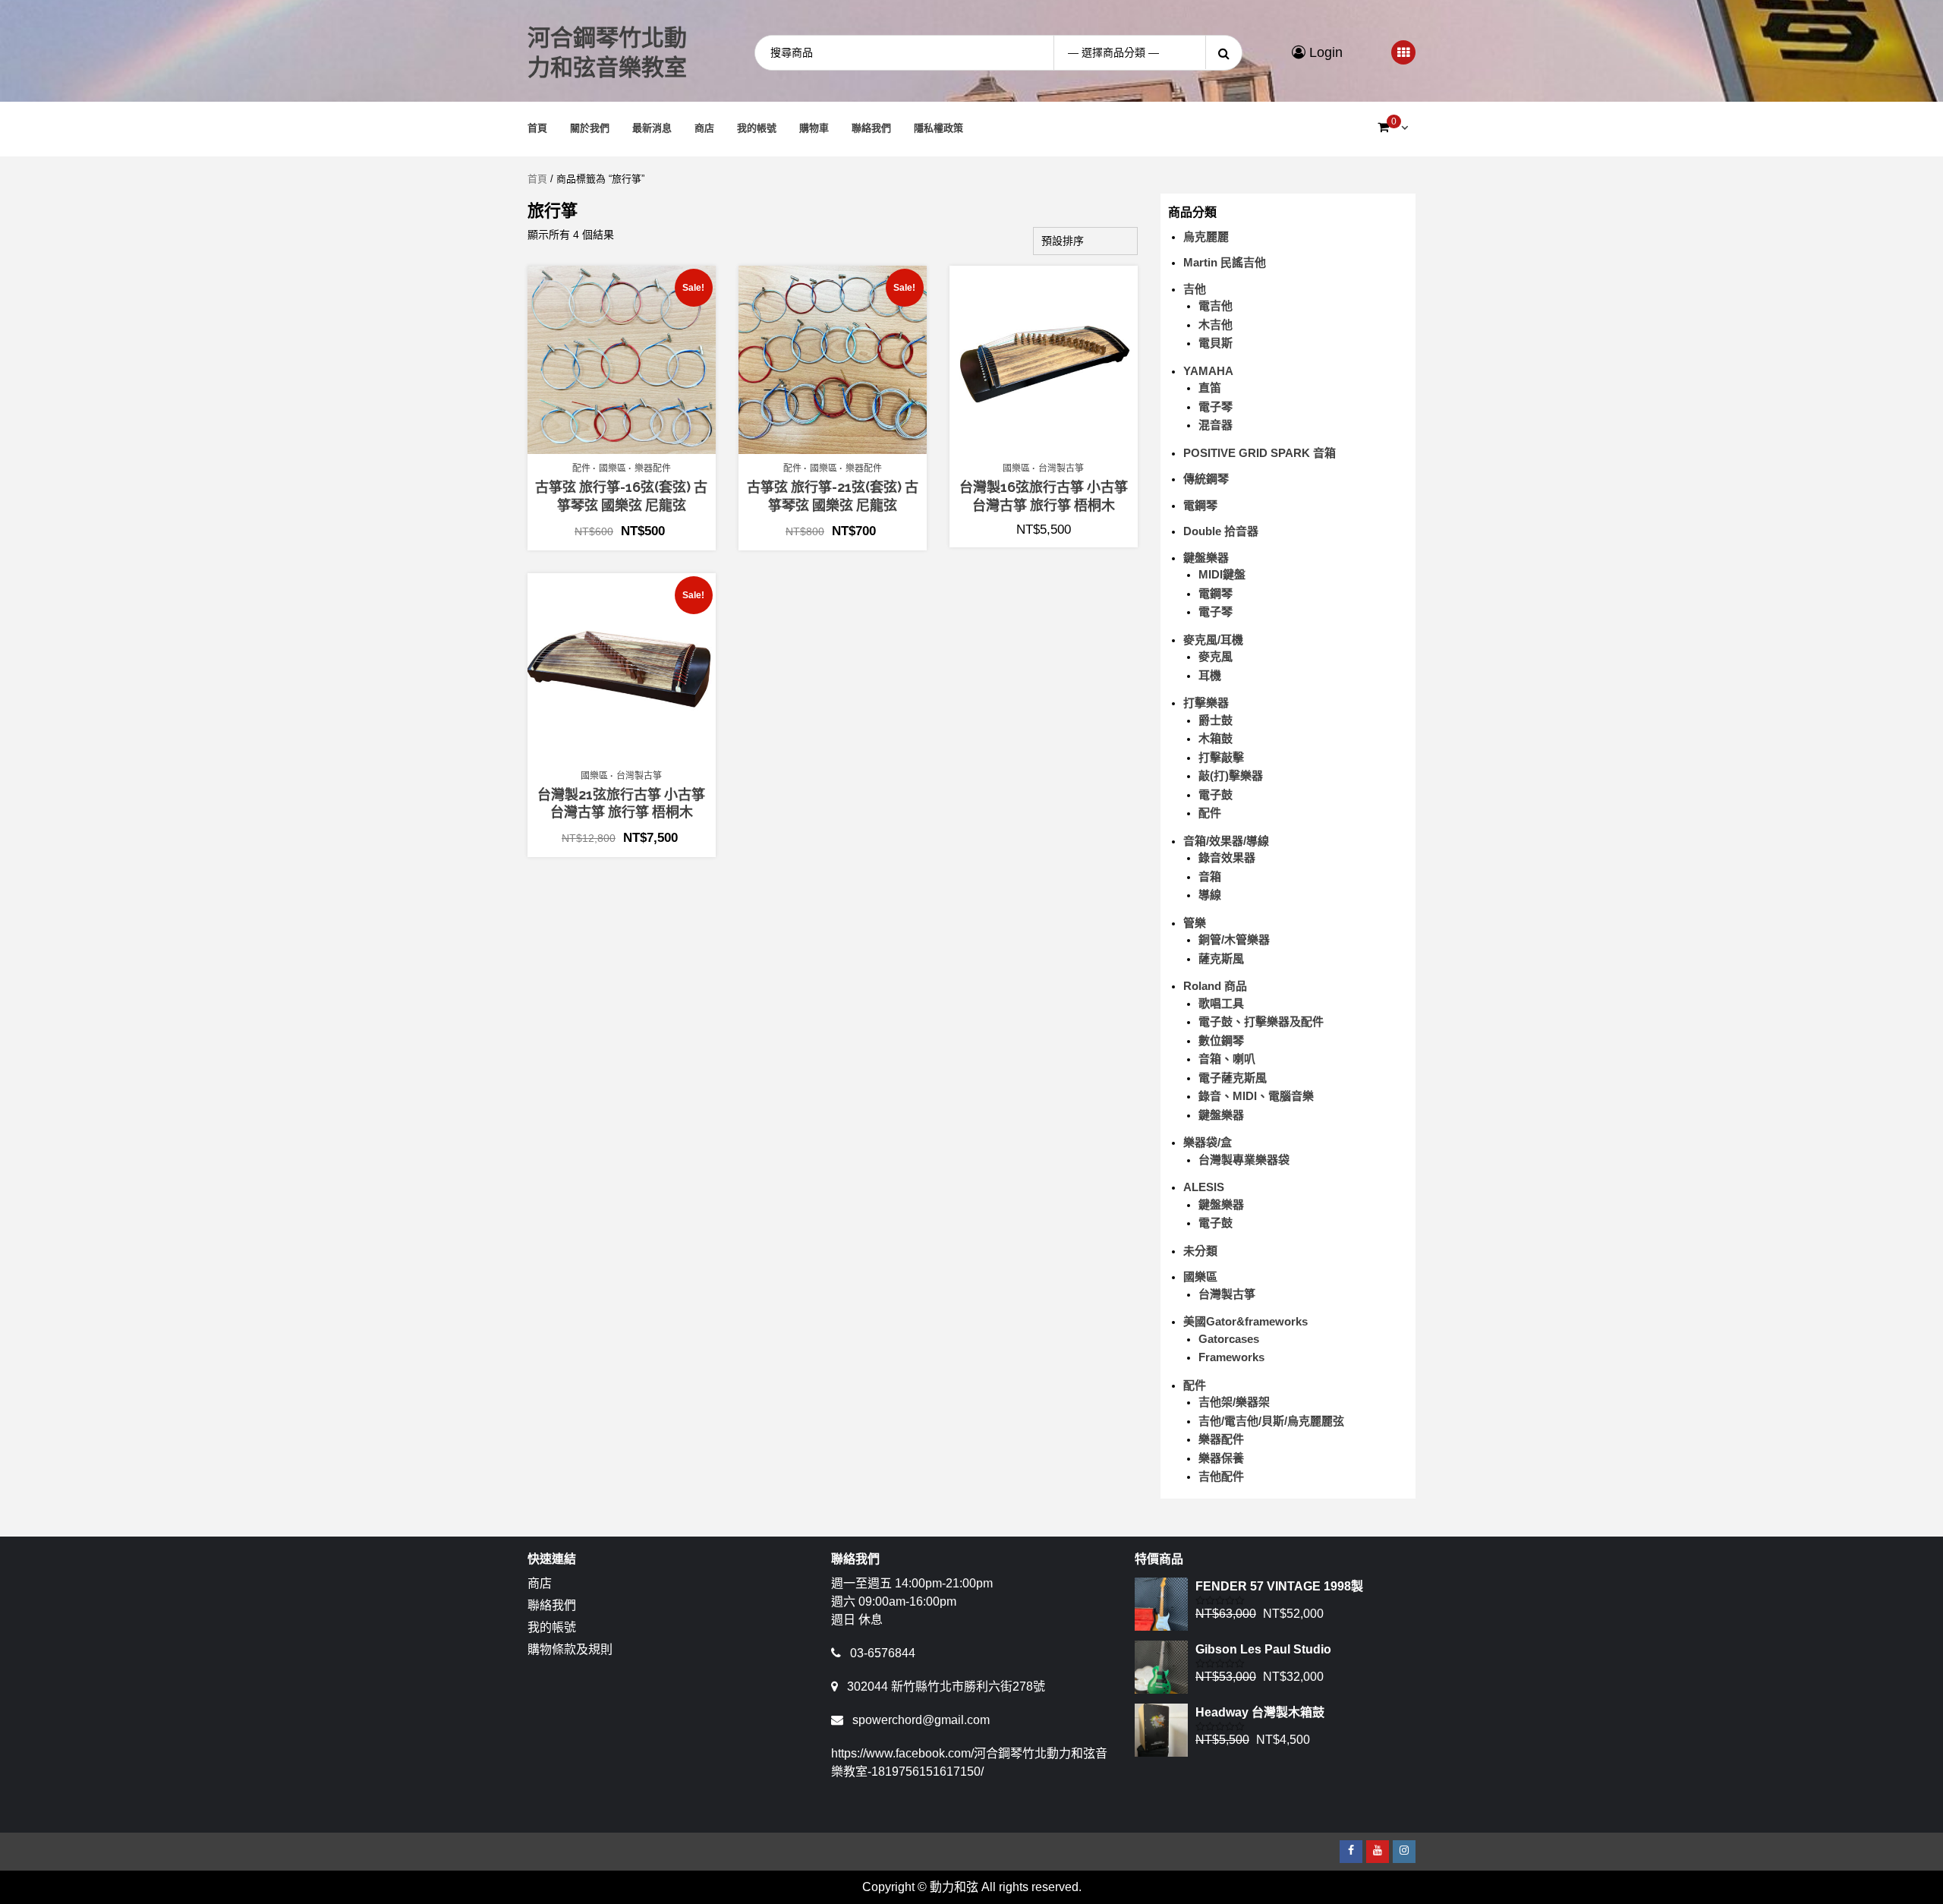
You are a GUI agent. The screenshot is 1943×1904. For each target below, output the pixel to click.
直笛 (1210, 388)
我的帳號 (757, 128)
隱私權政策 (938, 128)
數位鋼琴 (1221, 1040)
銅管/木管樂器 (1234, 939)
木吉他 (1216, 325)
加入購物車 (629, 446)
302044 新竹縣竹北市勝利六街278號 (946, 1686)
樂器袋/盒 (1208, 1142)
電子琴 (1216, 407)
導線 (1210, 895)
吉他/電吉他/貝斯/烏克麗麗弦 (1271, 1421)
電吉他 (1216, 306)
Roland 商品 (1215, 986)
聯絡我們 (871, 128)
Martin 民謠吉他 (1225, 262)
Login (1324, 52)
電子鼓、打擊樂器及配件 (1261, 1021)
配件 (581, 468)
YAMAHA (1208, 371)
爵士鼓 (1216, 720)
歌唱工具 (1221, 1003)
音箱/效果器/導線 (1226, 841)
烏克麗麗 (1206, 236)
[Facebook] (1351, 1852)
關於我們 (590, 128)
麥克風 (1216, 656)
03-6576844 (883, 1653)
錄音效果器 (1227, 857)
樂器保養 (1221, 1458)
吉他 (1195, 289)
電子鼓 (1216, 794)
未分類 (1200, 1251)
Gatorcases (1229, 1339)
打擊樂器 (1206, 703)
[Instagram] (1404, 1852)
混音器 (1216, 425)
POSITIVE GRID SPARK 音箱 (1260, 453)
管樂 (1195, 923)
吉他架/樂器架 (1234, 1402)
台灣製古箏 (1061, 468)
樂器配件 (653, 468)
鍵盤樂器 (1206, 558)
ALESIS (1204, 1187)
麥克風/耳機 (1213, 640)
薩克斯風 (1221, 958)
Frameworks (1231, 1357)
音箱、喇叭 (1227, 1059)
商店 (704, 128)
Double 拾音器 (1221, 531)
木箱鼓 (1216, 738)
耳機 (1210, 675)
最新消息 (652, 128)
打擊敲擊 (1221, 757)
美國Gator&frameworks (1245, 1321)
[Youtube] (1378, 1852)
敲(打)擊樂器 (1231, 775)
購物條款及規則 (570, 1649)
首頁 (537, 128)
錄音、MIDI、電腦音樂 (1256, 1096)
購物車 (814, 128)
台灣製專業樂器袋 (1244, 1160)
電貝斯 (1216, 343)
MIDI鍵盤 (1222, 574)
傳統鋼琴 (1206, 479)
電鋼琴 (1200, 505)
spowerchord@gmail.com (921, 1720)
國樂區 (613, 468)
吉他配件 (1221, 1476)
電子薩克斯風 (1233, 1078)
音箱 (1210, 876)
